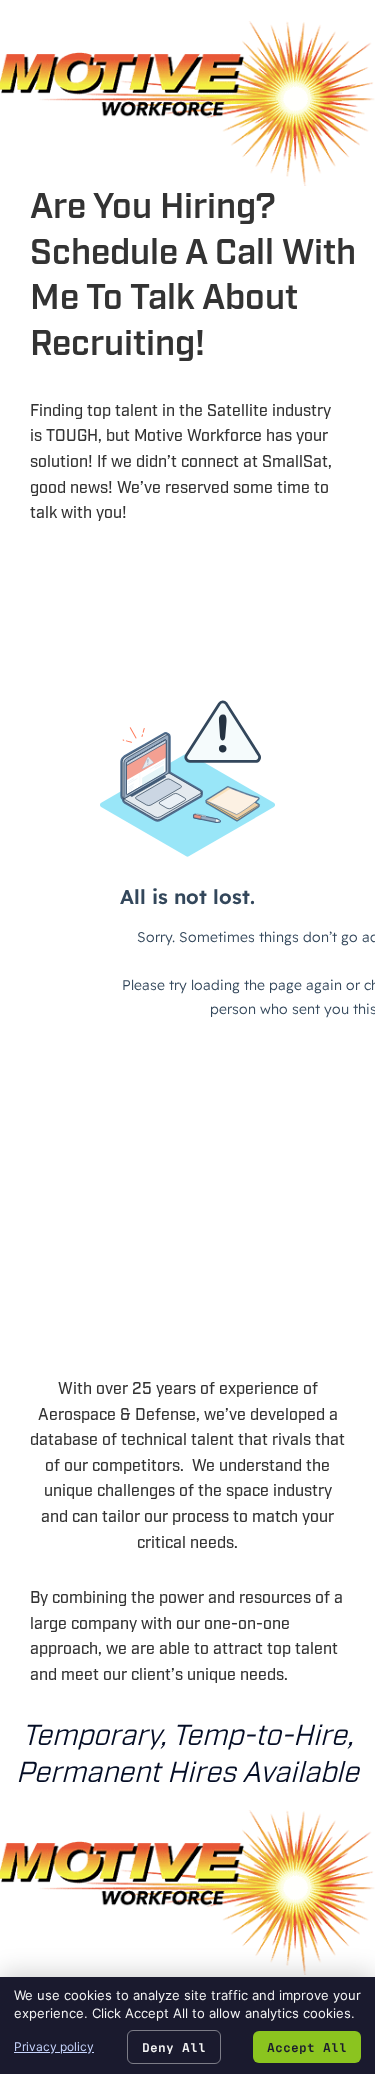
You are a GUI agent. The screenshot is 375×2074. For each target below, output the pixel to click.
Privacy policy (54, 2046)
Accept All (307, 2046)
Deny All (174, 2046)
